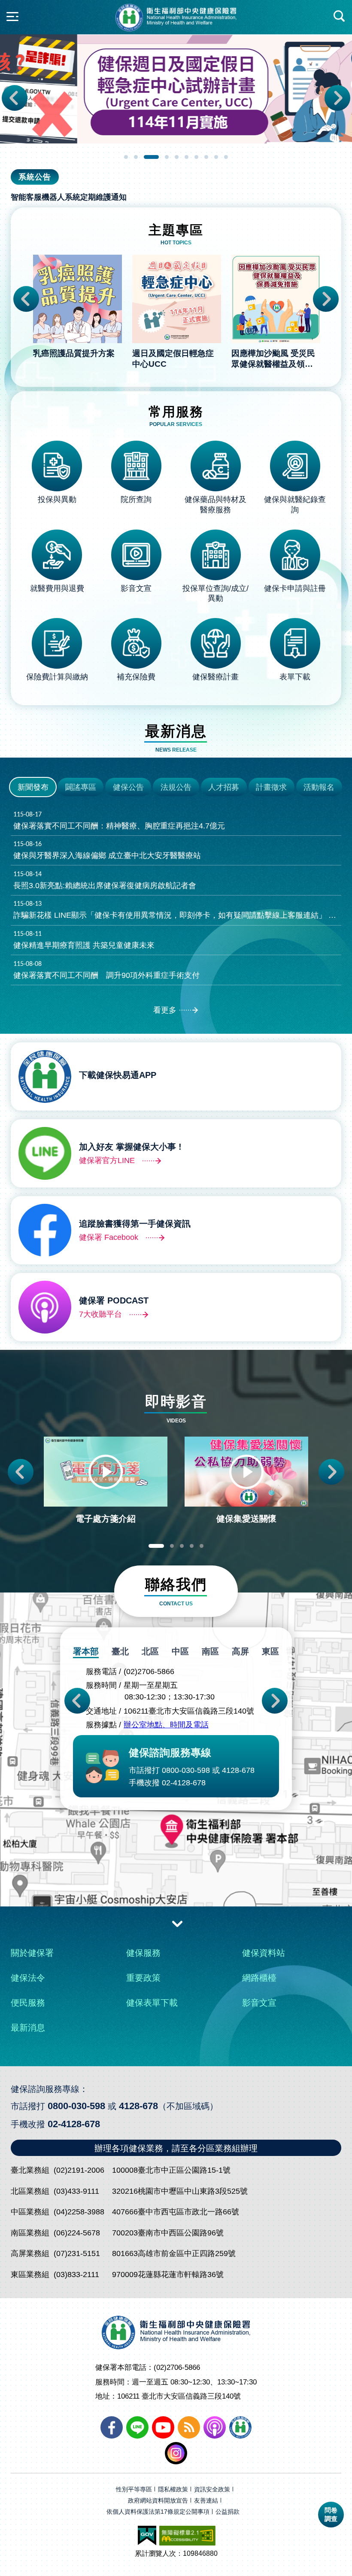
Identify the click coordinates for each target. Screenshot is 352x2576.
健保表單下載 (152, 2003)
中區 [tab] (180, 1651)
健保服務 (143, 1953)
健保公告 (128, 787)
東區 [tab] (270, 1651)
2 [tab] (136, 157)
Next (337, 98)
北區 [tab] (150, 1651)
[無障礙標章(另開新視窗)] (187, 2536)
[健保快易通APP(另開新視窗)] (240, 2427)
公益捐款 (228, 2512)
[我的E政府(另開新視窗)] (147, 2536)
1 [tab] (126, 157)
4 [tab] (167, 157)
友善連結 (206, 2501)
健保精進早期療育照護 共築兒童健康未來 (84, 940)
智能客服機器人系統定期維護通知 (69, 197)
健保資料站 (264, 1953)
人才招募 (224, 787)
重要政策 (143, 1978)
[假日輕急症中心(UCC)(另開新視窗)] (176, 89)
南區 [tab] (210, 1651)
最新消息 (28, 2028)
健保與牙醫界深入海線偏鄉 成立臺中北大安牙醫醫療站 (107, 850)
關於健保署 (32, 1953)
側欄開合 (12, 16)
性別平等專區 (134, 2489)
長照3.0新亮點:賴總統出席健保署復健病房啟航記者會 (105, 880)
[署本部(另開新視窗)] (176, 1867)
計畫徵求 (271, 787)
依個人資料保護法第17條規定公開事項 (158, 2512)
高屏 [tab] (240, 1651)
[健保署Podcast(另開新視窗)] (215, 2427)
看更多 (165, 1010)
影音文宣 (259, 2003)
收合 (177, 1923)
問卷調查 (331, 2514)
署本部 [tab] (86, 1651)
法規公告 (176, 787)
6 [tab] (187, 157)
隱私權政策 (173, 2489)
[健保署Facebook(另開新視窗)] (112, 2427)
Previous (15, 98)
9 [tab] (217, 157)
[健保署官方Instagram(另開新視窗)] (176, 2453)
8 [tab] (207, 157)
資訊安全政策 (212, 2489)
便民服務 (28, 2003)
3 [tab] (152, 157)
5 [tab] (177, 157)
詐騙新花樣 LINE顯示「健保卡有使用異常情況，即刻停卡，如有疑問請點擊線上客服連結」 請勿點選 (178, 910)
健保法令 (28, 1978)
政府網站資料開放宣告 (158, 2501)
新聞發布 (33, 787)
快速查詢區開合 (340, 16)
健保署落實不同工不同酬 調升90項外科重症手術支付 (106, 970)
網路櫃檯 (259, 1978)
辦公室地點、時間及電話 (166, 1725)
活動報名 (319, 787)
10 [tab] (226, 157)
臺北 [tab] (120, 1651)
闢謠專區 (81, 787)
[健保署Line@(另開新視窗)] (137, 2427)
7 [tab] (197, 157)
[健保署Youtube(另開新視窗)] (163, 2427)
